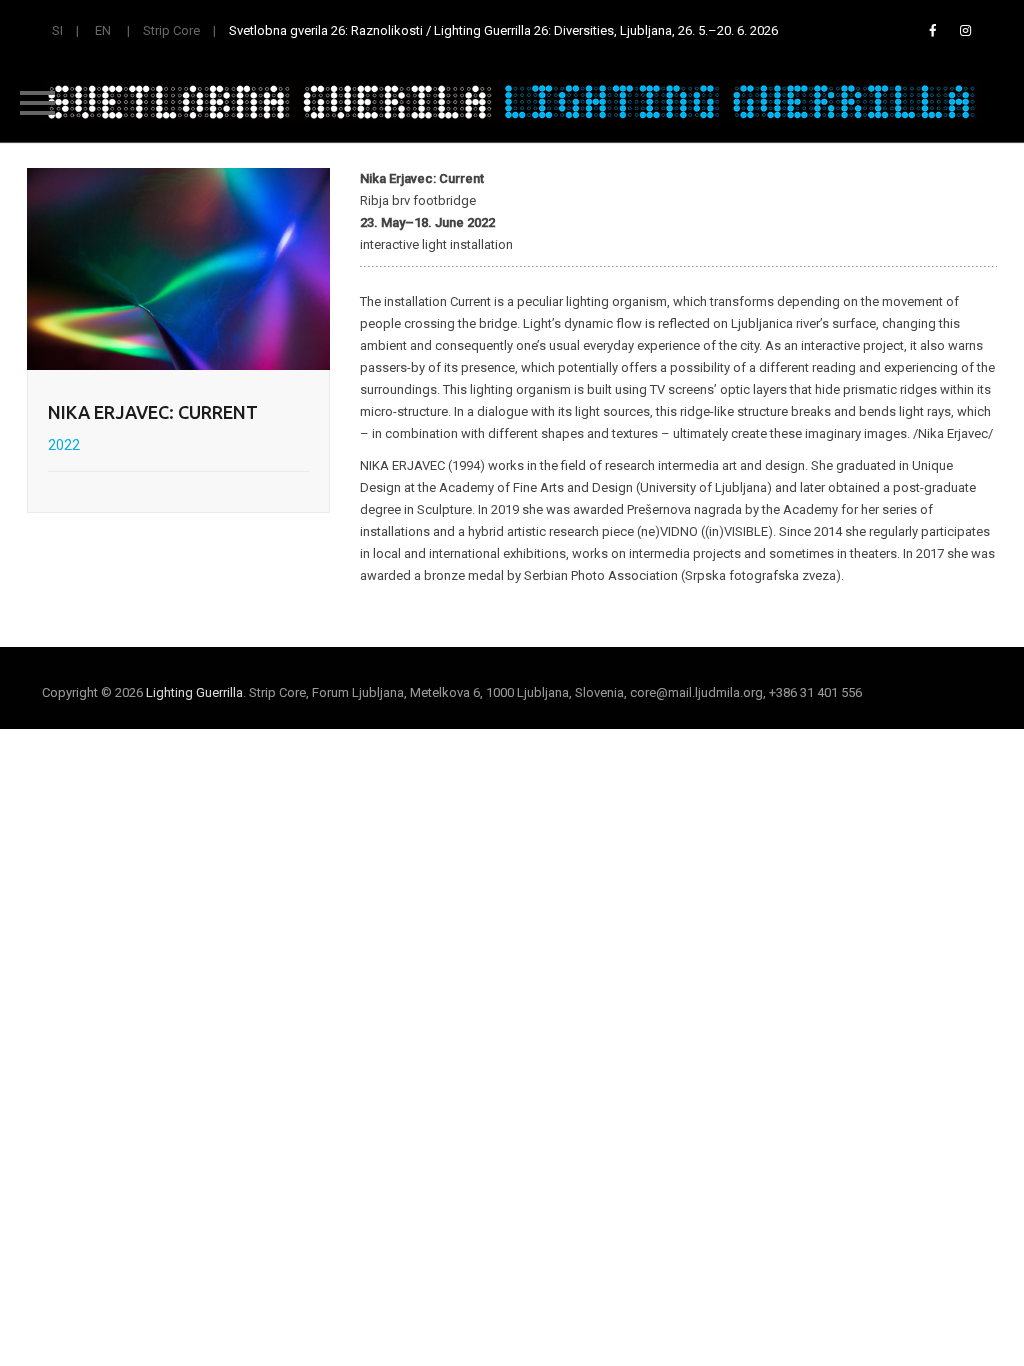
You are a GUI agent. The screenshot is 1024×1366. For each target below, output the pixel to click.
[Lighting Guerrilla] (512, 102)
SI (57, 30)
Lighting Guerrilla (194, 692)
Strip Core (171, 30)
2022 (64, 445)
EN (103, 30)
